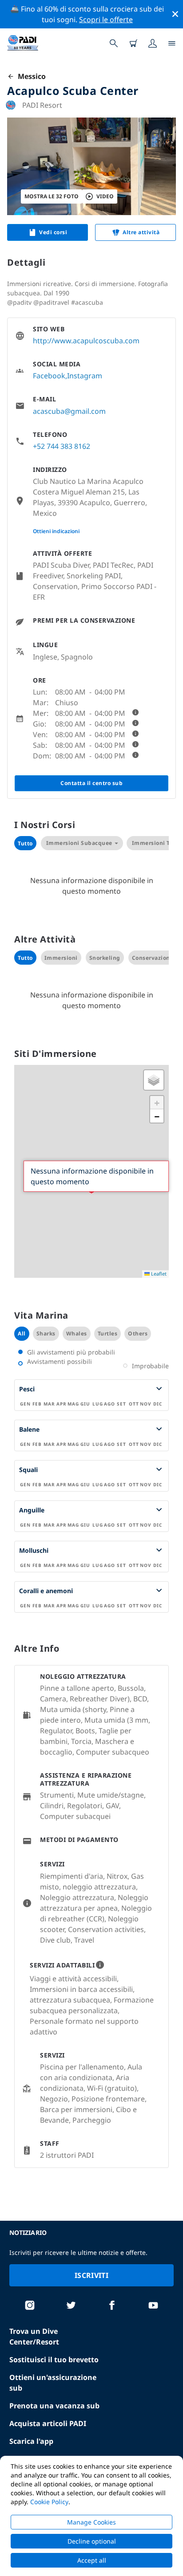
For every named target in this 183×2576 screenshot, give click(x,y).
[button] (154, 1080)
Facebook (49, 376)
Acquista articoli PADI (48, 2423)
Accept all (92, 2560)
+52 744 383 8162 (62, 446)
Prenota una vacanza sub (54, 2406)
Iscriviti (91, 2275)
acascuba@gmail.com (69, 411)
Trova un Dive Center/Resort (34, 2336)
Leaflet (158, 1274)
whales (77, 1333)
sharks (46, 1333)
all (22, 1333)
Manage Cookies (91, 2522)
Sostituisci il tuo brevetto (54, 2360)
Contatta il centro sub (91, 783)
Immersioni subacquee (79, 843)
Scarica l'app (31, 2441)
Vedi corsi (53, 232)
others (138, 1333)
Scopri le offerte (106, 20)
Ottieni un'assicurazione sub (53, 2383)
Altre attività (141, 232)
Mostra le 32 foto (52, 196)
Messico (30, 76)
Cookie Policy (49, 2502)
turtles (108, 1333)
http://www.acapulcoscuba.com (86, 341)
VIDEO (105, 196)
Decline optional (92, 2541)
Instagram (85, 376)
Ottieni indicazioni (56, 531)
